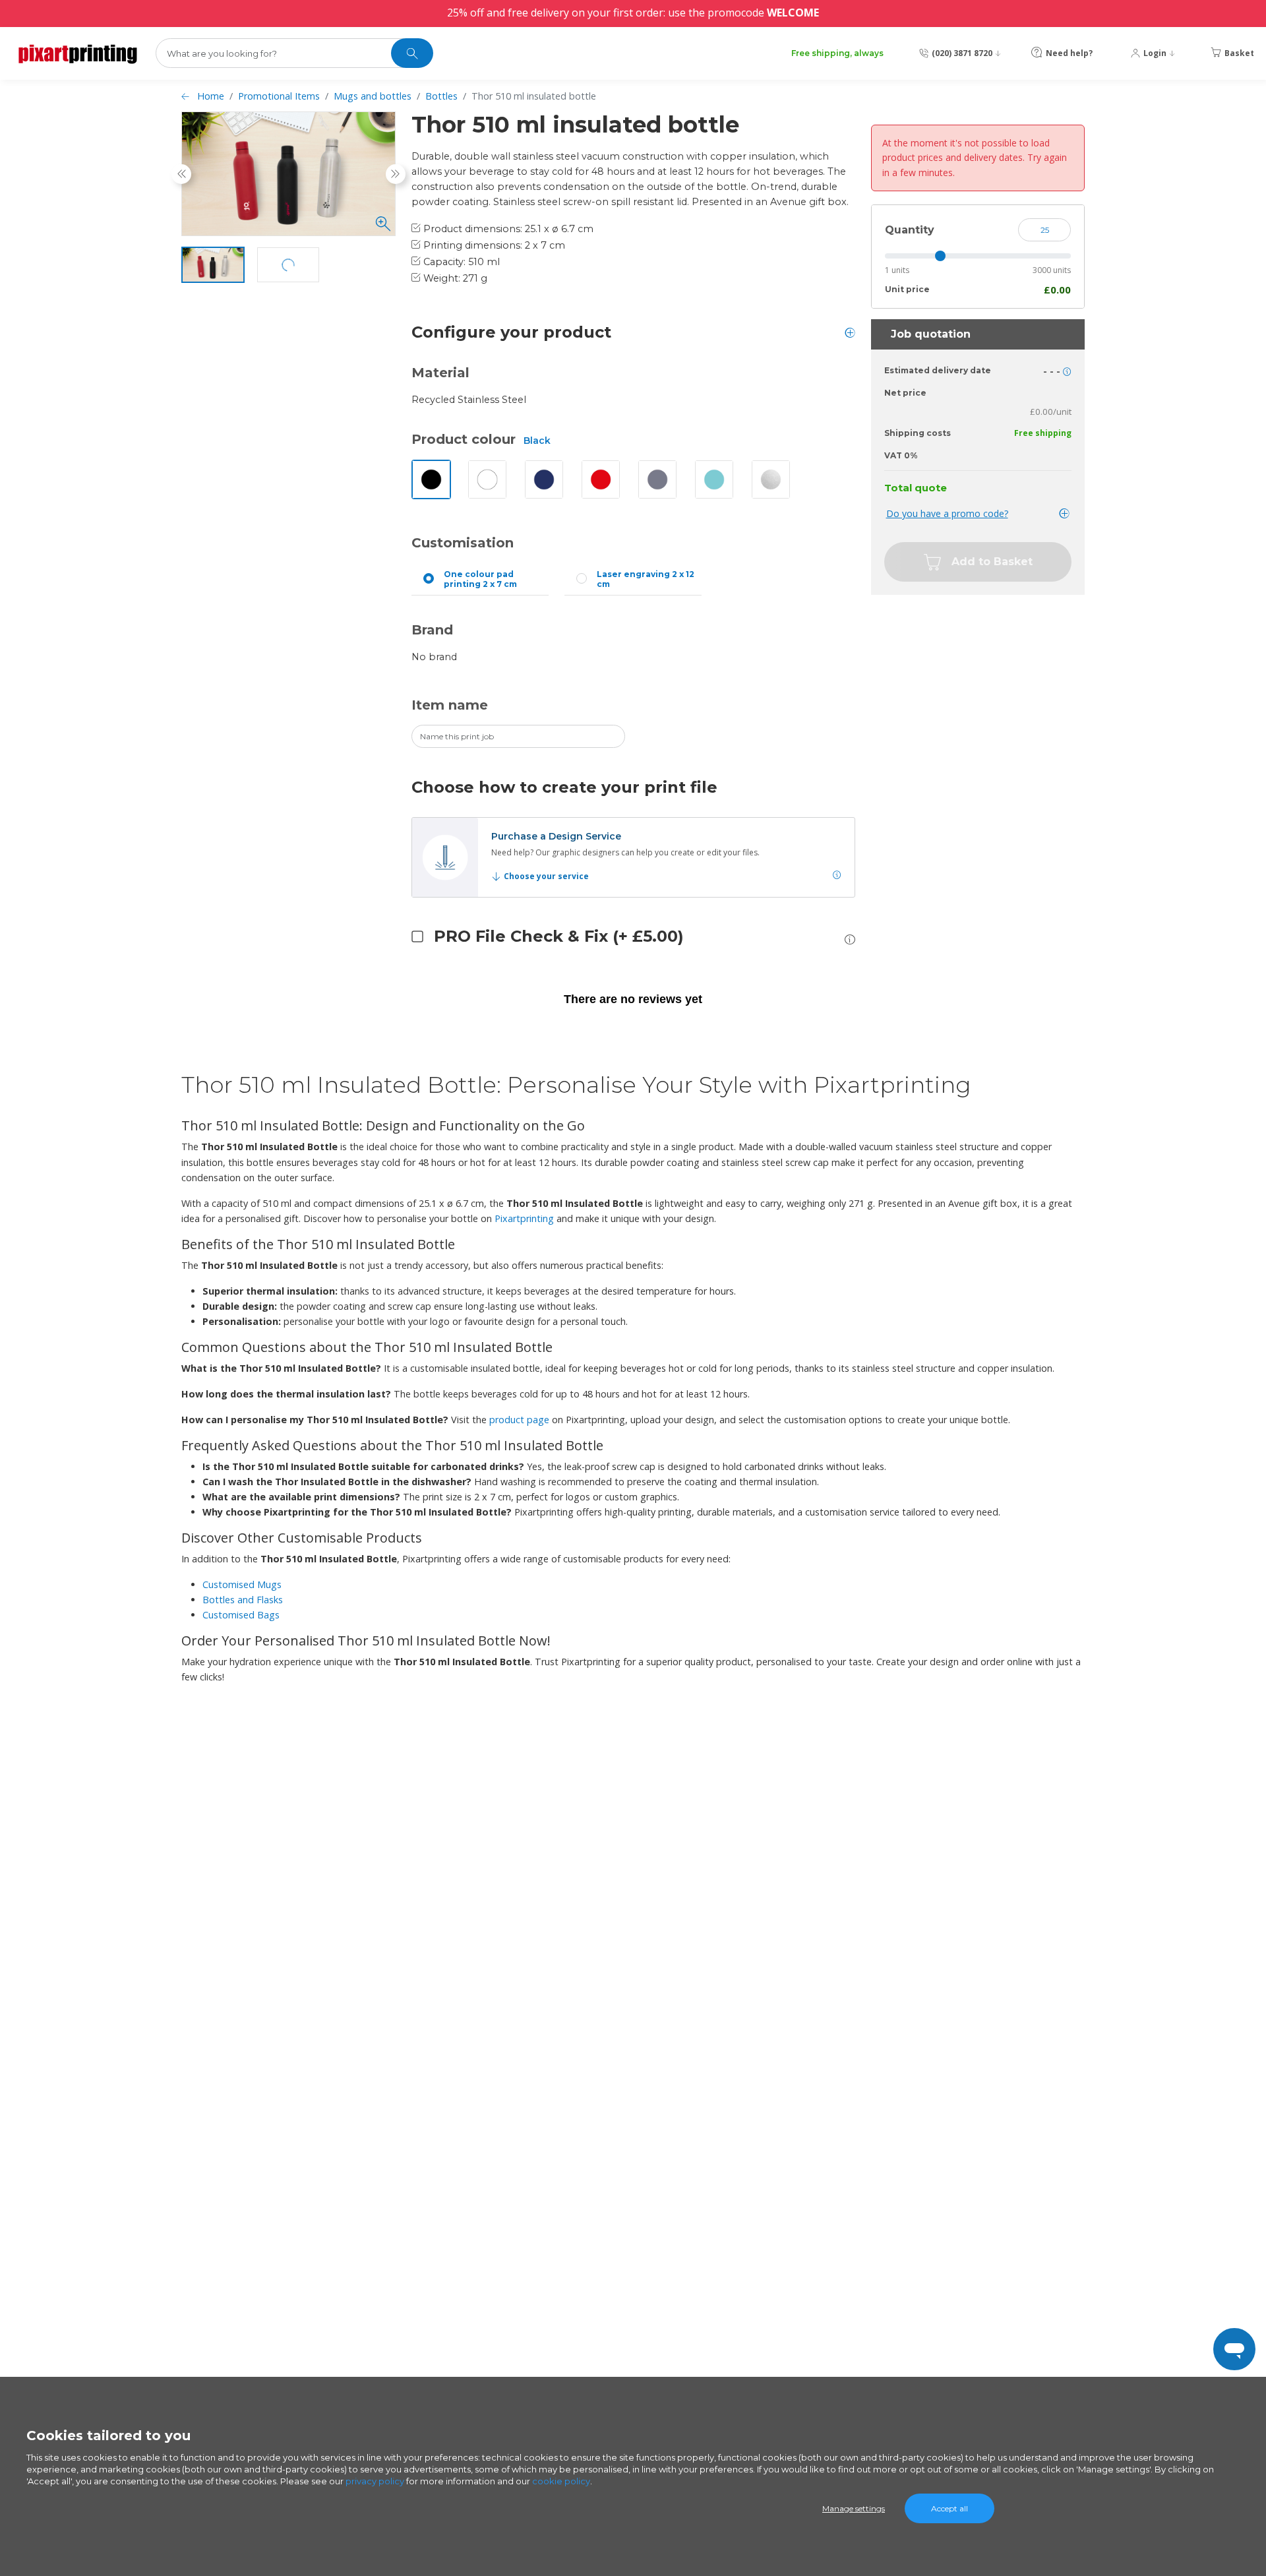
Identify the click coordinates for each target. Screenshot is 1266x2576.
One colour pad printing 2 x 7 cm (480, 579)
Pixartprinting (524, 1218)
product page (519, 1420)
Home (211, 96)
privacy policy (375, 2481)
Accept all (950, 2508)
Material (440, 373)
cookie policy (561, 2481)
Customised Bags (241, 1615)
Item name (450, 705)
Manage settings (854, 2508)
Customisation (463, 543)
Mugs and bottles (373, 96)
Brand (432, 630)
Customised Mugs (242, 1584)
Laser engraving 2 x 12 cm (646, 579)
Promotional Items (279, 96)
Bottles (441, 96)
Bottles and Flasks (243, 1600)
